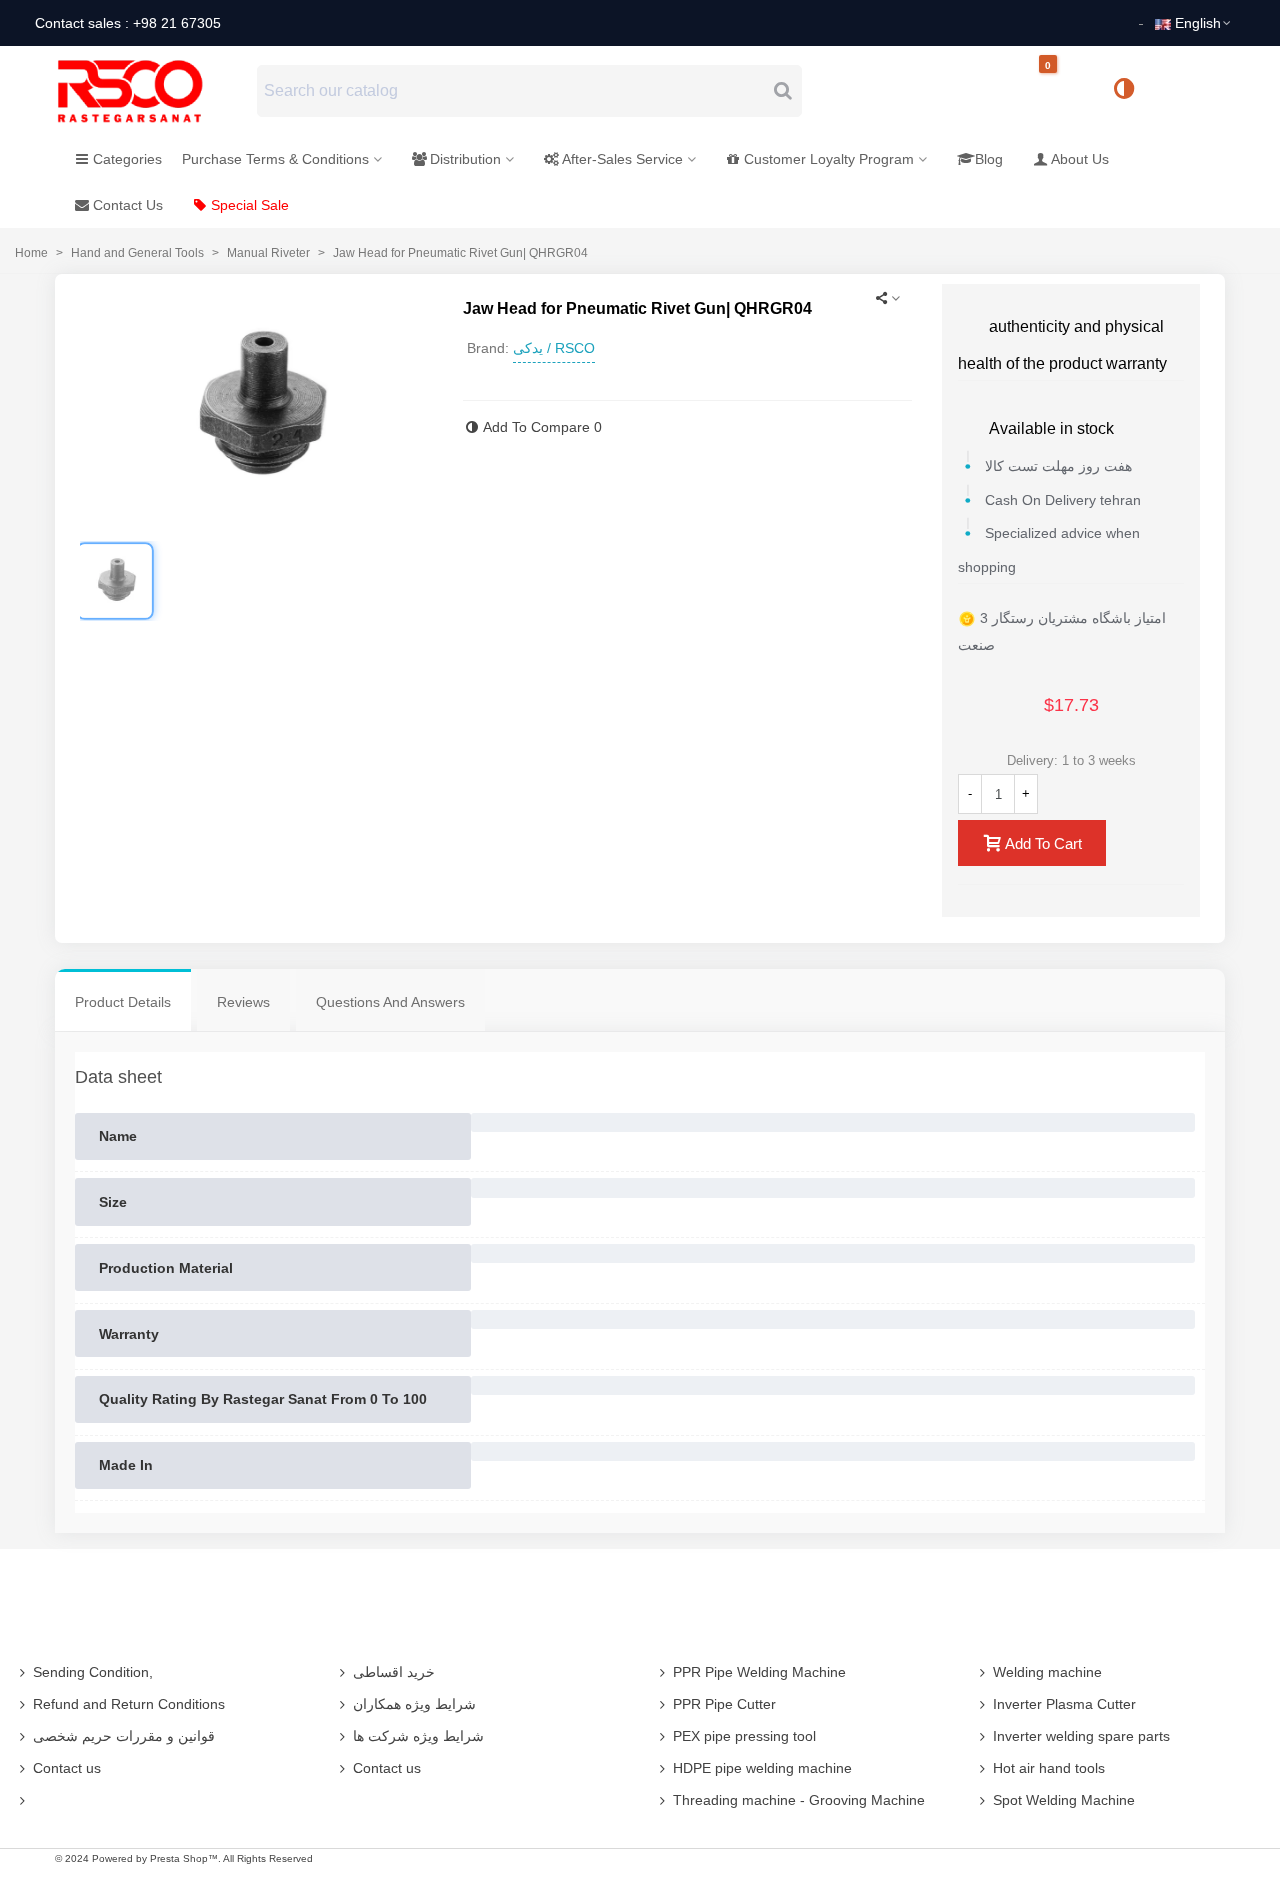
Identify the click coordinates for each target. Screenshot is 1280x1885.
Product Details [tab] (123, 1002)
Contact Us (128, 205)
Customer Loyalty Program (829, 159)
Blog (989, 159)
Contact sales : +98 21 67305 (128, 23)
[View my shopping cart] (1065, 91)
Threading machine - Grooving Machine (799, 1800)
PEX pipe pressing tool (744, 1736)
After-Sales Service (622, 159)
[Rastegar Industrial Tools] (152, 91)
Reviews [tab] (243, 1002)
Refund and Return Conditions (129, 1704)
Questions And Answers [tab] (390, 1002)
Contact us (67, 1768)
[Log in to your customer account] (1191, 90)
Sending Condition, (93, 1672)
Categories (127, 159)
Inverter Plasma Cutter (1064, 1704)
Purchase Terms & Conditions (275, 159)
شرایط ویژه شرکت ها (418, 1736)
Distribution (465, 159)
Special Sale (250, 205)
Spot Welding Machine (1064, 1800)
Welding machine (1047, 1672)
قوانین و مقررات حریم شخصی (124, 1736)
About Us (1080, 159)
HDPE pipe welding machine (762, 1768)
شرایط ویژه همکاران (414, 1704)
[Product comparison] (1131, 91)
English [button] (1198, 23)
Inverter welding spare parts (1081, 1736)
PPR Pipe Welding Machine (759, 1672)
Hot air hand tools (1049, 1768)
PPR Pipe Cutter (724, 1704)
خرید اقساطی (394, 1672)
